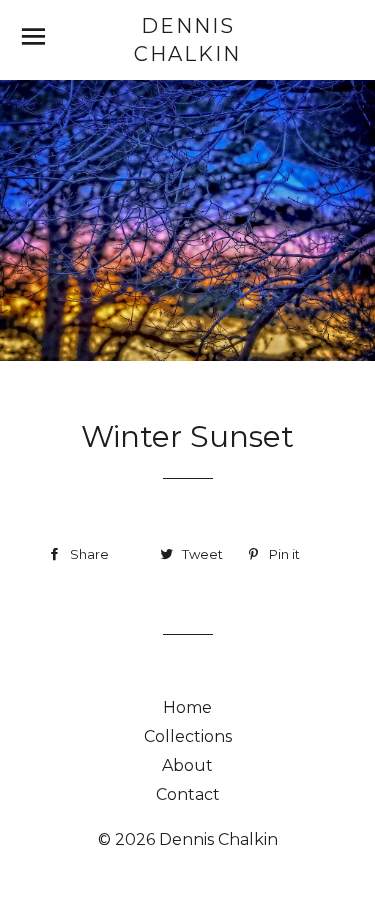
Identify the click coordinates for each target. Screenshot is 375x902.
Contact (188, 794)
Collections (188, 736)
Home (187, 707)
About (187, 765)
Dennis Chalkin (187, 40)
